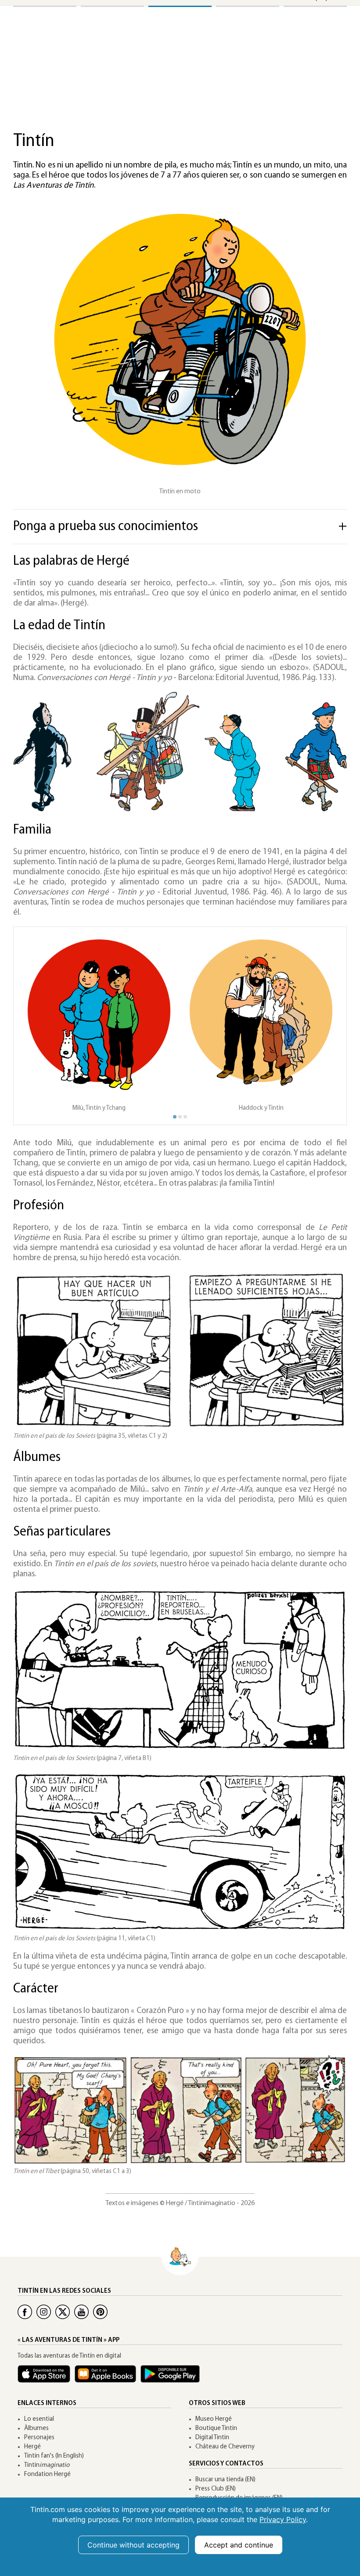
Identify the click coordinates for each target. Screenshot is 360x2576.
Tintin (47, 2465)
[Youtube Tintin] (81, 2312)
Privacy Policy (283, 2519)
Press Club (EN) (216, 2489)
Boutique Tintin (216, 2428)
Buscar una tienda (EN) (225, 2480)
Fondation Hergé (47, 2474)
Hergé (32, 2447)
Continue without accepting (133, 2545)
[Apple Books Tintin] (108, 2378)
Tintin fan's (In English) (54, 2456)
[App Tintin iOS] (46, 2378)
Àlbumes (36, 2428)
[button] (322, 1023)
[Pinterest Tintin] (100, 2312)
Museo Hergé (214, 2419)
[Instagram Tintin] (44, 2312)
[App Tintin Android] (172, 2378)
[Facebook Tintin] (25, 2312)
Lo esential (39, 2419)
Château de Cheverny (225, 2447)
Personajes (39, 2438)
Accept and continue (239, 2545)
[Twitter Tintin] (63, 2312)
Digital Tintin (212, 2438)
